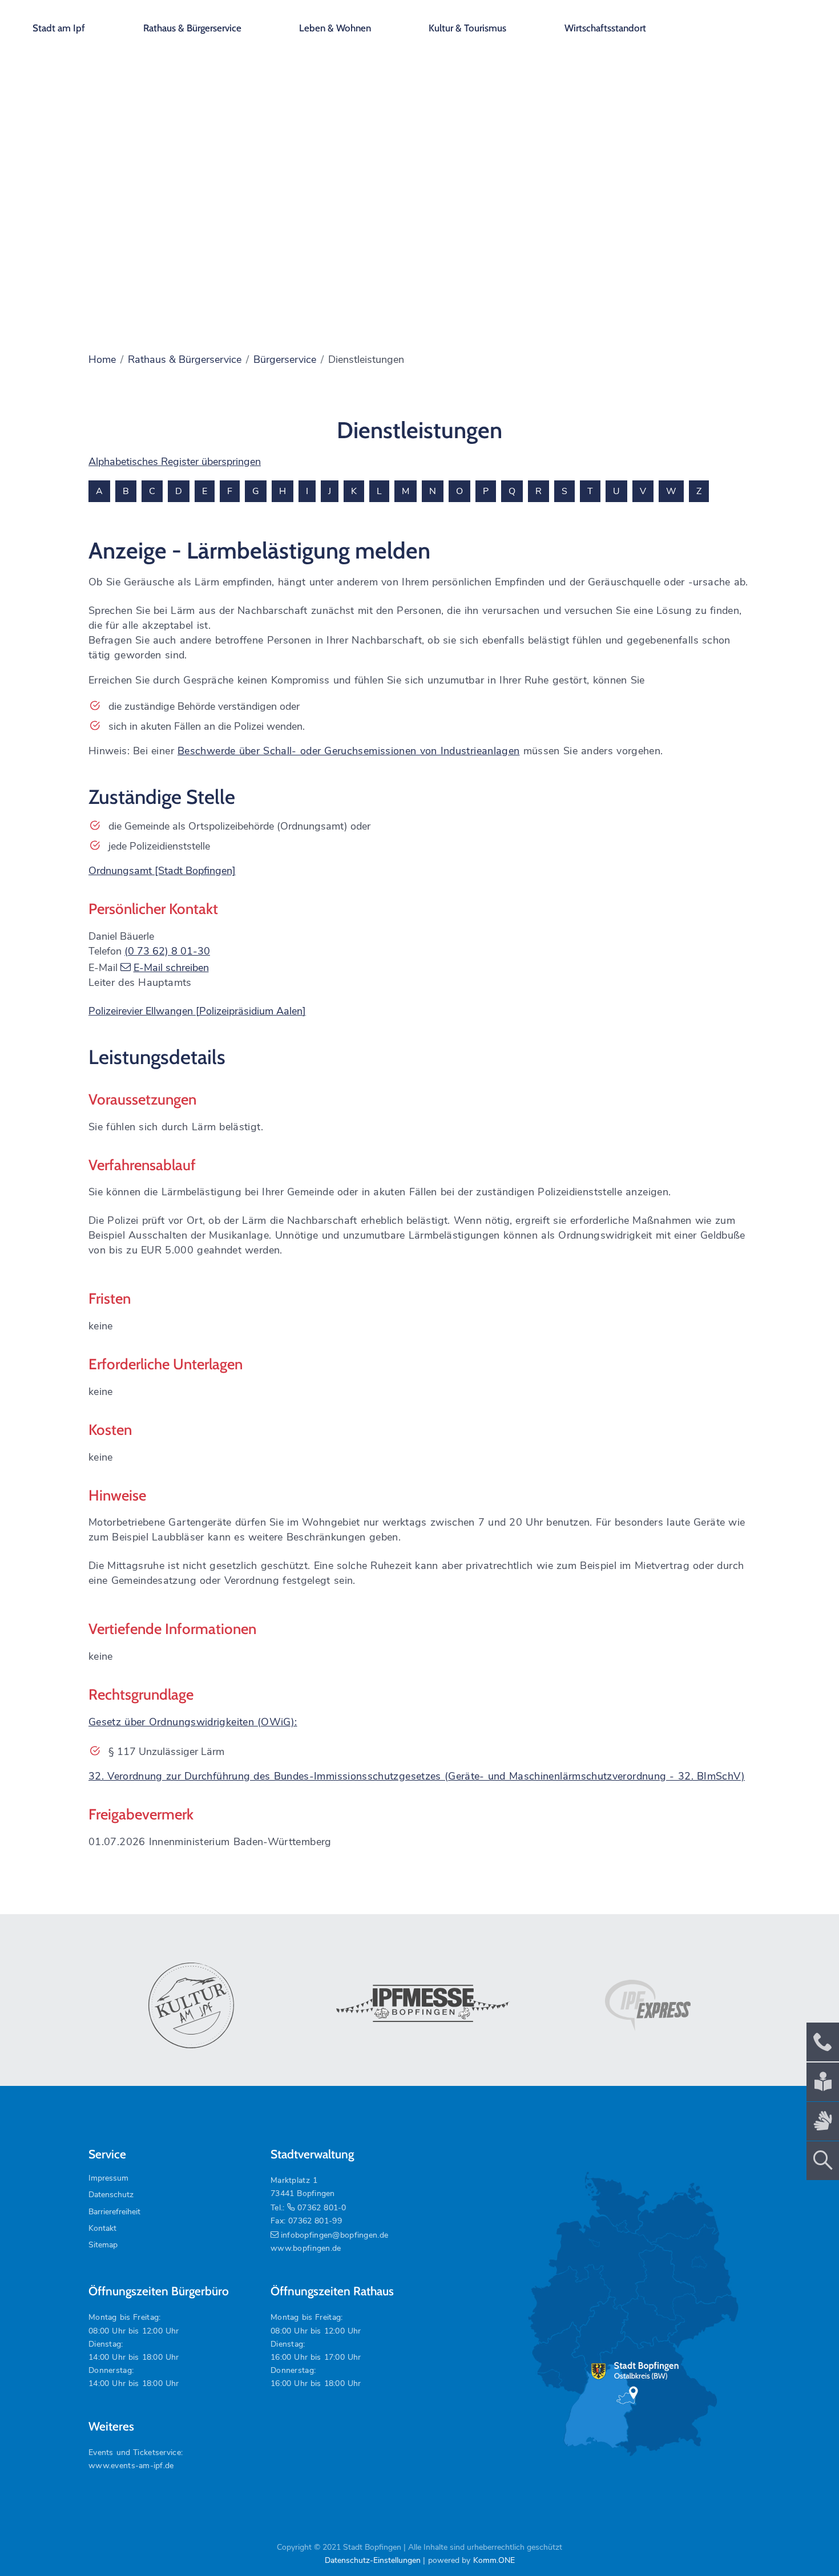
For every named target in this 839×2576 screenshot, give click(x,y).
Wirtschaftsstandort (605, 28)
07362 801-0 (322, 2208)
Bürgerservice (285, 359)
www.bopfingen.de (306, 2248)
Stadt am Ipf (59, 28)
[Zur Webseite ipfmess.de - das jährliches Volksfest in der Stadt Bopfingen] (419, 2005)
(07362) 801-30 (167, 951)
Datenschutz (111, 2195)
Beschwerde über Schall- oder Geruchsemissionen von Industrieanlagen (348, 751)
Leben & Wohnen (335, 28)
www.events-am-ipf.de (131, 2466)
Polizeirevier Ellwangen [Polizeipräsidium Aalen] (197, 1011)
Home (102, 359)
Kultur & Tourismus (467, 28)
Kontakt (102, 2228)
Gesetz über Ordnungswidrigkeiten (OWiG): (193, 1722)
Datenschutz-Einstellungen (373, 2560)
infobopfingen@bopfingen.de (334, 2235)
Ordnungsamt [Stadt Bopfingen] (162, 871)
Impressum (108, 2178)
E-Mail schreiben (171, 968)
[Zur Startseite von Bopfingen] (765, 23)
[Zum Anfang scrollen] (804, 2541)
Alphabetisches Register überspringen (175, 462)
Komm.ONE (494, 2560)
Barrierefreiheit (114, 2212)
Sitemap (103, 2245)
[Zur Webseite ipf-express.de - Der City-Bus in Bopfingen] (648, 2005)
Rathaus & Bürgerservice (192, 28)
